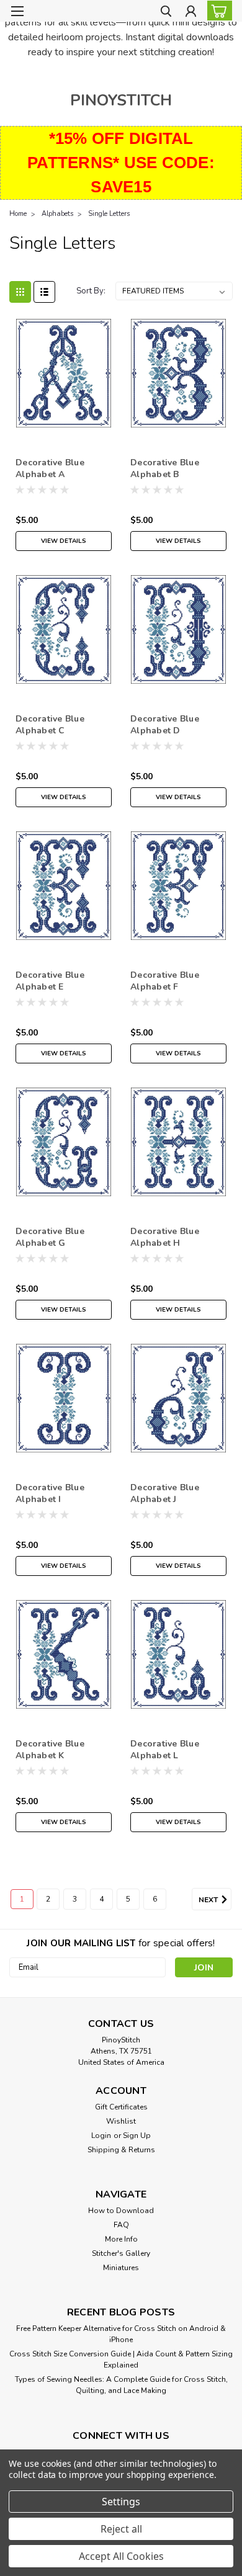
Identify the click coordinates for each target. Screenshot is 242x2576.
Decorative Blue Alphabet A (50, 468)
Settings (121, 2502)
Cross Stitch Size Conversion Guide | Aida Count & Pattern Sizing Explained (121, 2359)
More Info (121, 2239)
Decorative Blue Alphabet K (50, 1750)
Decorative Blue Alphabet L (165, 1750)
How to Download (121, 2211)
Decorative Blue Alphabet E (50, 981)
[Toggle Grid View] (20, 292)
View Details (64, 541)
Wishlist (121, 2121)
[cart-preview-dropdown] (217, 11)
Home (18, 214)
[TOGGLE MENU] (17, 11)
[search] (166, 13)
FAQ (121, 2225)
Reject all (121, 2529)
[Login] (191, 13)
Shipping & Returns (121, 2150)
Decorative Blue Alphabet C (50, 725)
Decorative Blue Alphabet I (50, 1493)
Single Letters (109, 214)
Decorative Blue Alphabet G (50, 1237)
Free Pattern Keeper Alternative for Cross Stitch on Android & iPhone (121, 2334)
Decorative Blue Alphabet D (165, 725)
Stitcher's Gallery (121, 2253)
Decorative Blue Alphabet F (165, 981)
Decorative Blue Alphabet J (165, 1493)
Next (209, 1900)
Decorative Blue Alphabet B (165, 468)
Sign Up (137, 2135)
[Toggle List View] (44, 292)
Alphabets (57, 214)
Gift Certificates (121, 2107)
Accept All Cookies (121, 2556)
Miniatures (121, 2268)
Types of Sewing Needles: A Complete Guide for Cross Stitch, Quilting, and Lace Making (121, 2385)
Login (101, 2135)
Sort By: (91, 291)
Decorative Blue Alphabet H (165, 1237)
